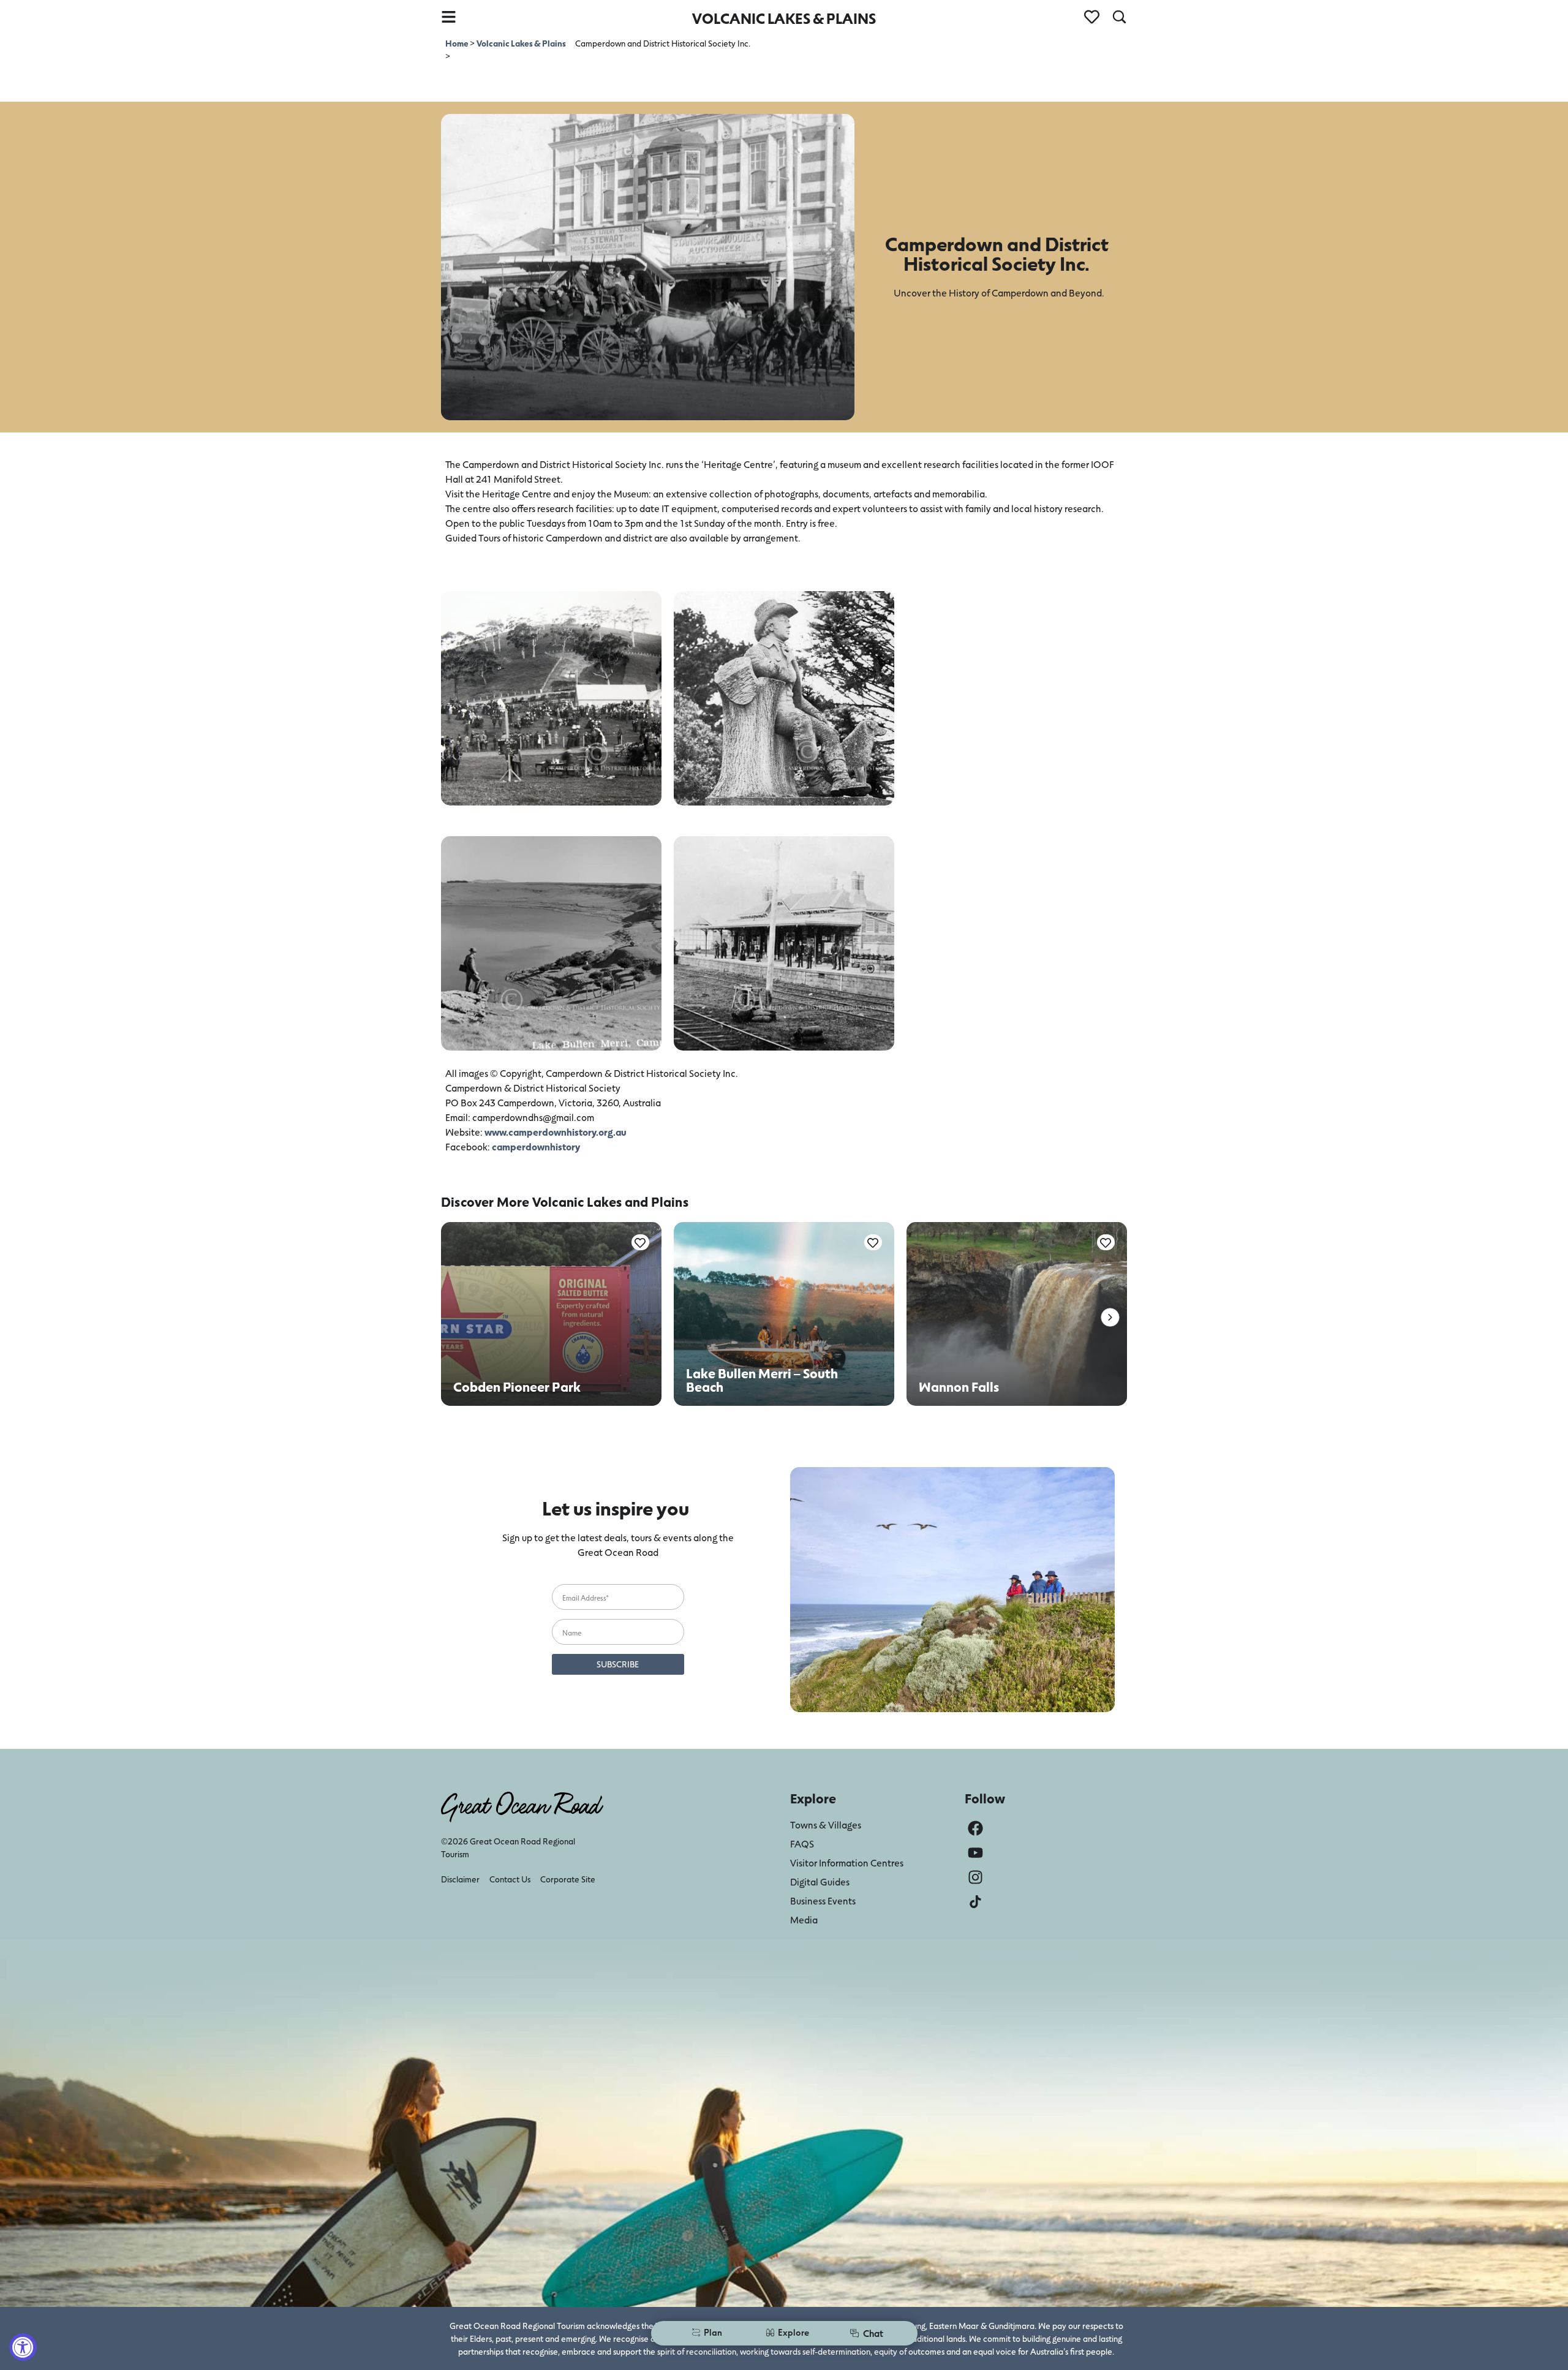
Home (458, 43)
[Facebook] (975, 1828)
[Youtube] (975, 1853)
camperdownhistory (536, 1146)
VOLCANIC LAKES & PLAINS (784, 18)
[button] (1110, 1317)
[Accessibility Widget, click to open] (23, 2347)
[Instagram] (975, 1877)
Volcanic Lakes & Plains (521, 43)
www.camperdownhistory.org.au (556, 1132)
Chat (873, 2333)
